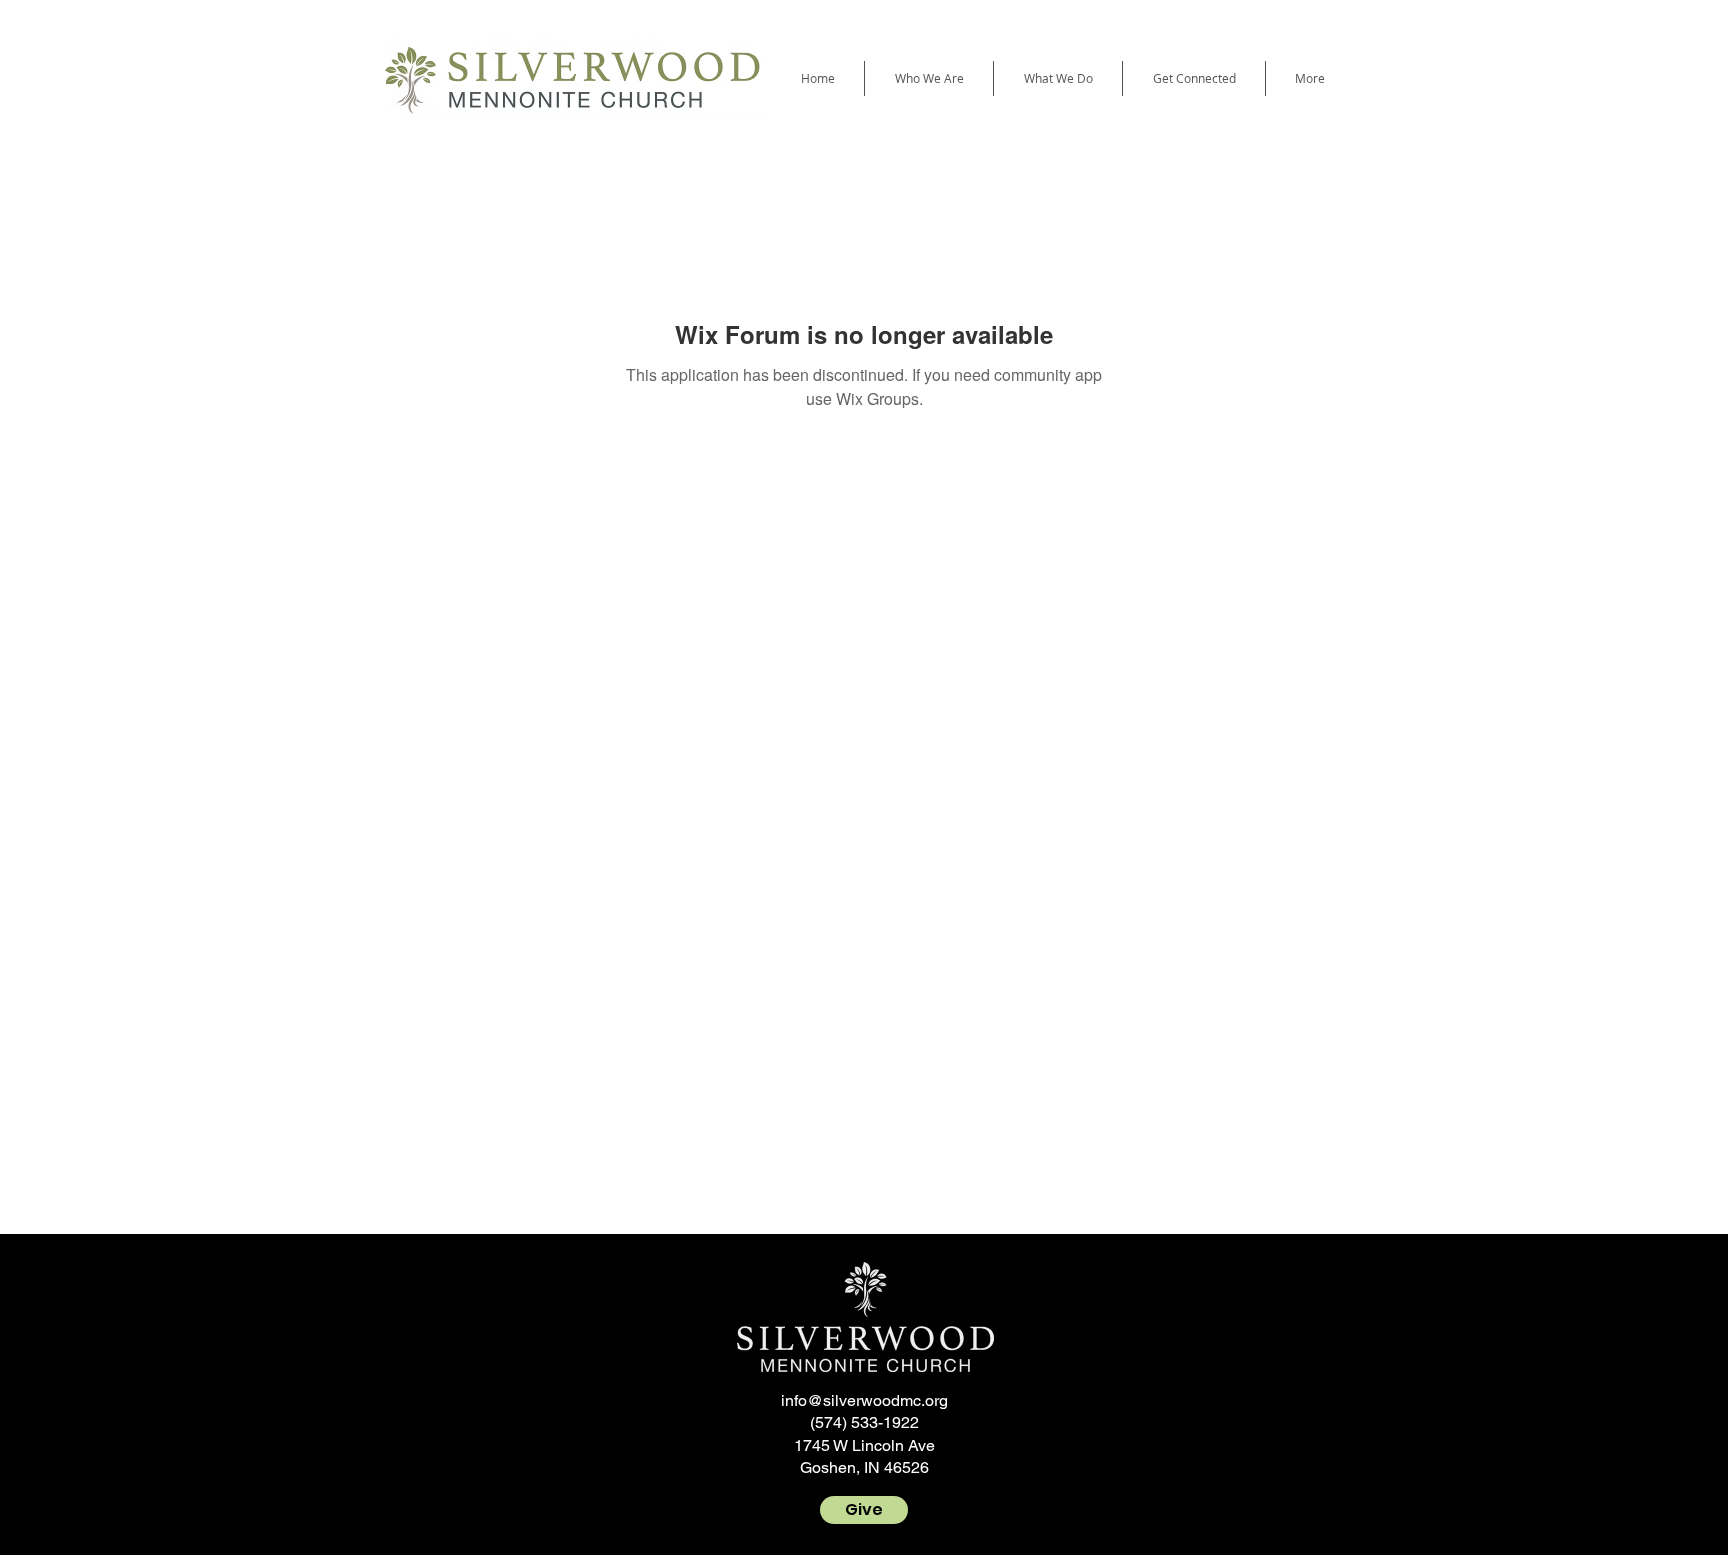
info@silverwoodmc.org (864, 1400)
